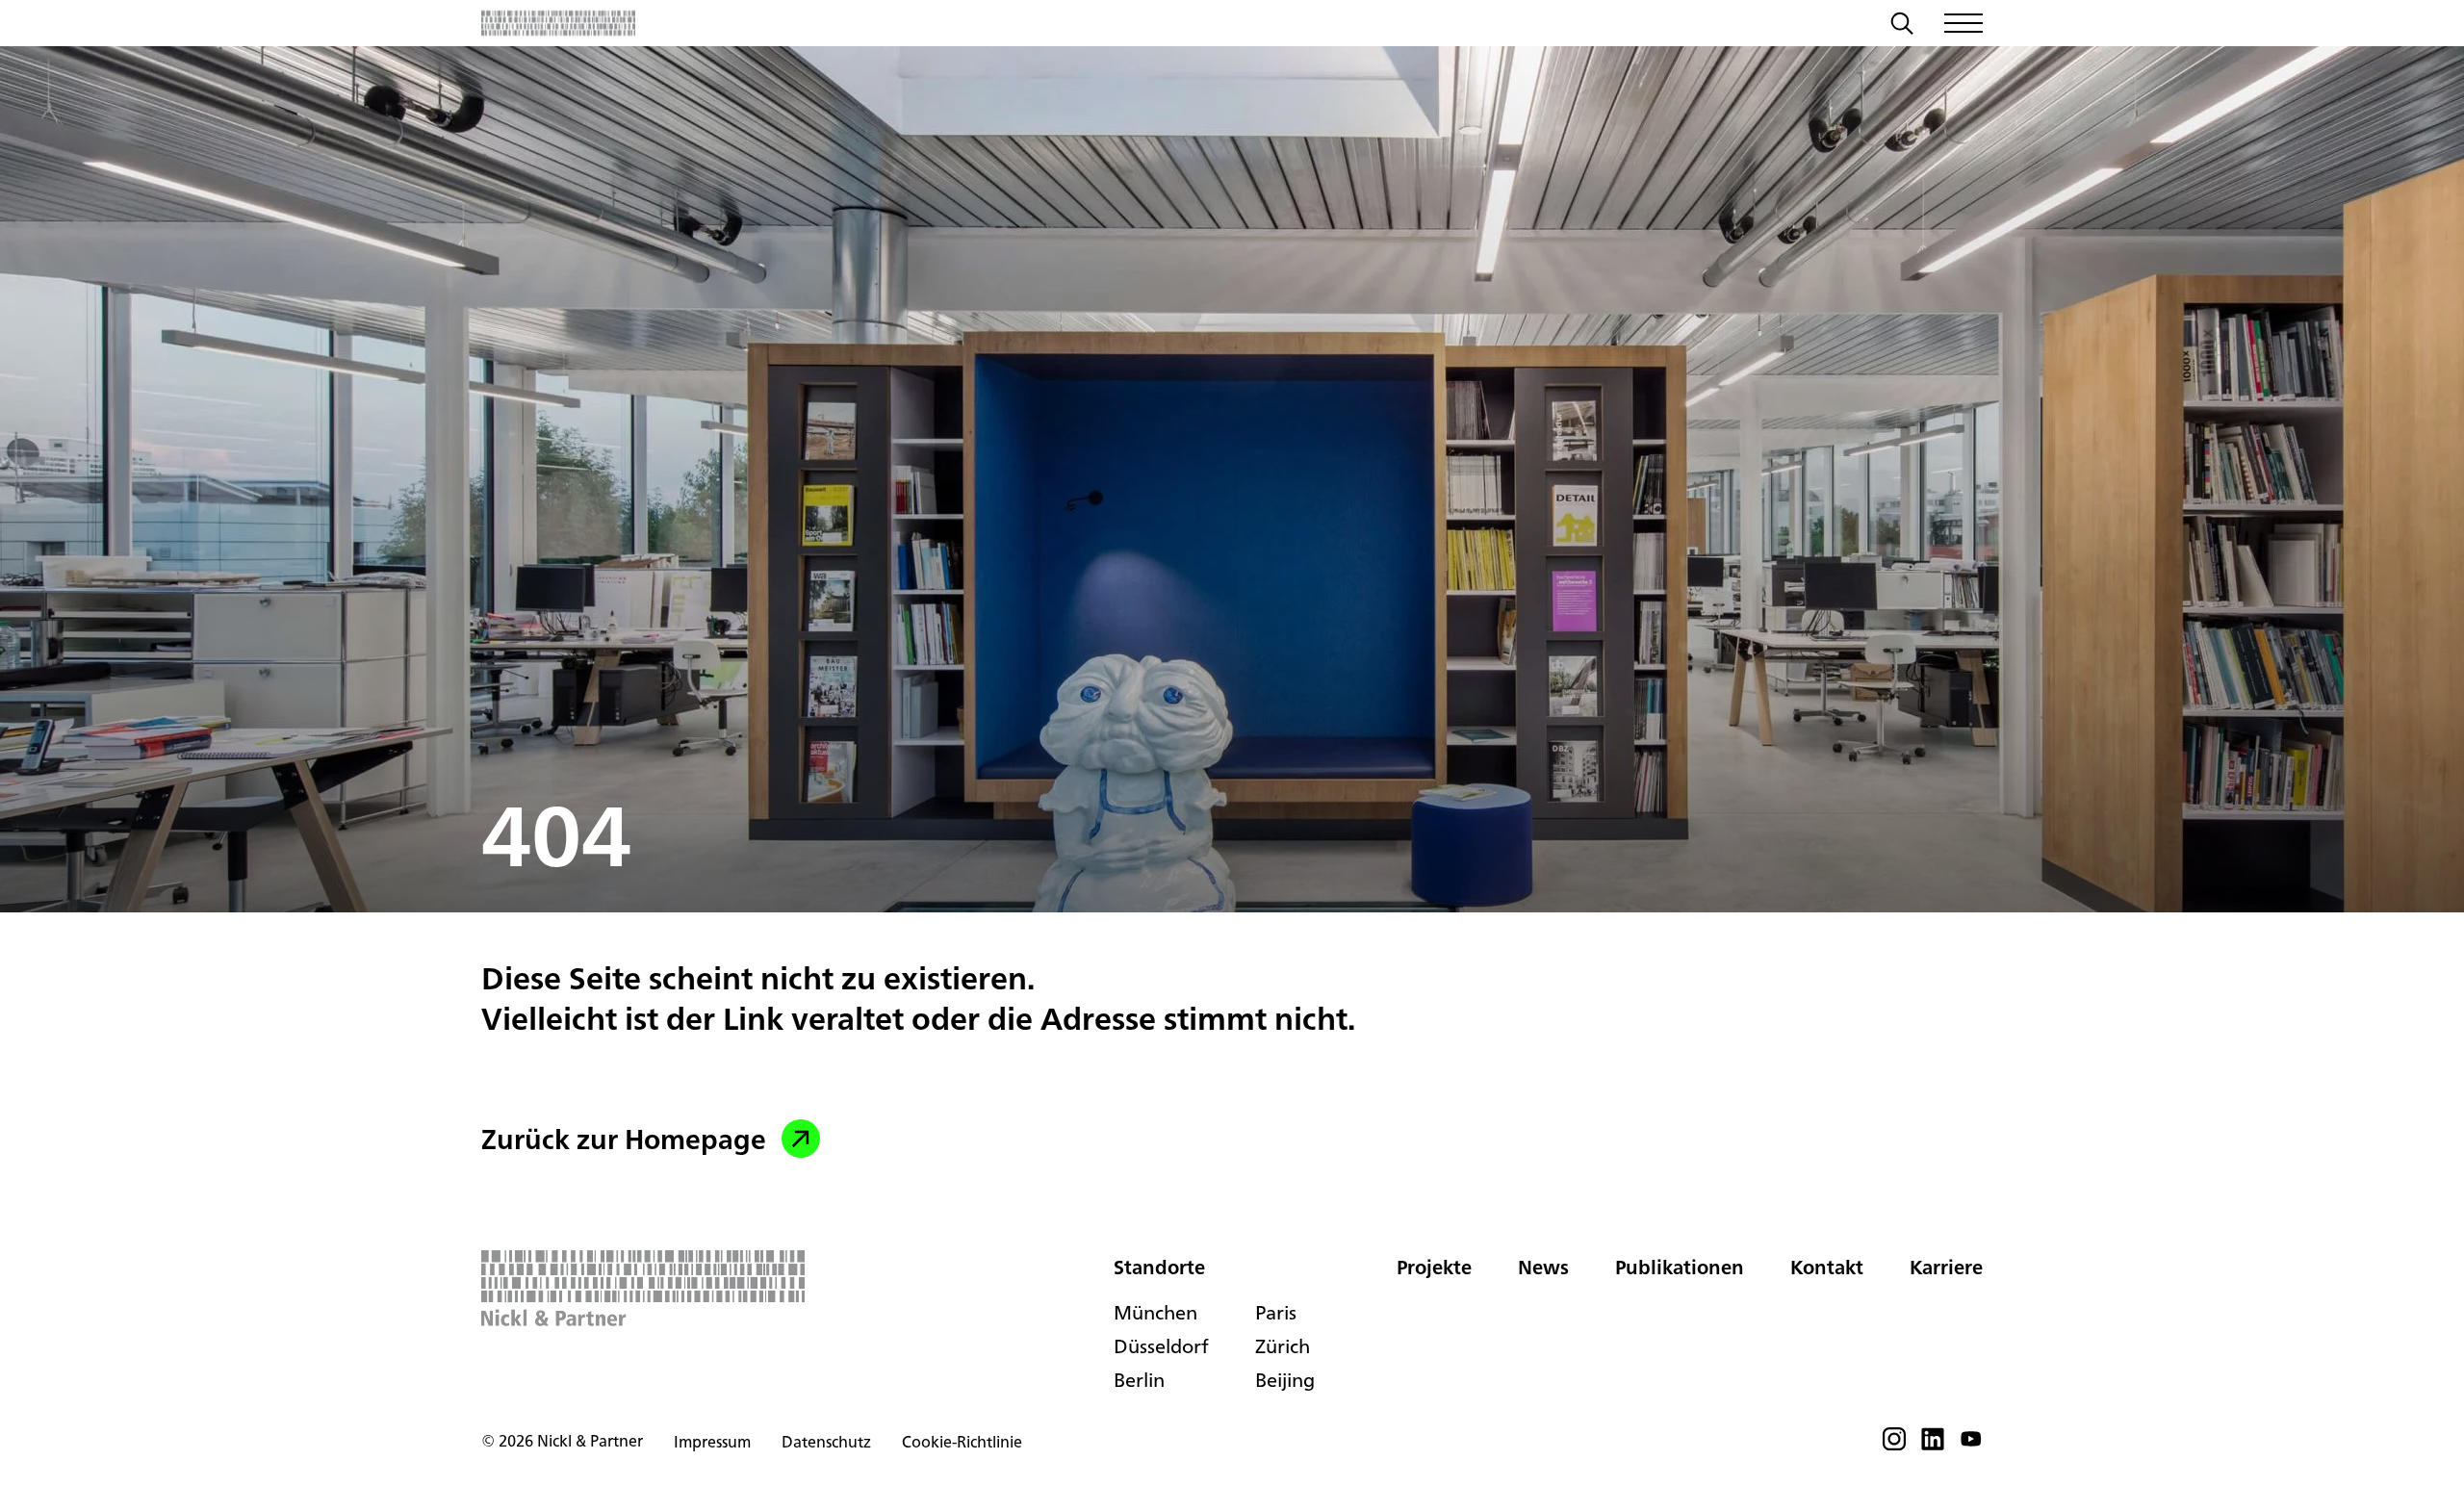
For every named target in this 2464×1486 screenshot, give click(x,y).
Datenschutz (826, 1442)
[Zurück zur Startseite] (558, 23)
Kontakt (1827, 1267)
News (1543, 1267)
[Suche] (1902, 26)
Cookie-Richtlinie (962, 1442)
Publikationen (1680, 1267)
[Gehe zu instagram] (1894, 1445)
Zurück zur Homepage (624, 1139)
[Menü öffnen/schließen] (1963, 23)
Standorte (1159, 1267)
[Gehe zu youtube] (1971, 1445)
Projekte (1434, 1267)
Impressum (712, 1442)
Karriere (1946, 1267)
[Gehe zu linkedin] (1933, 1445)
